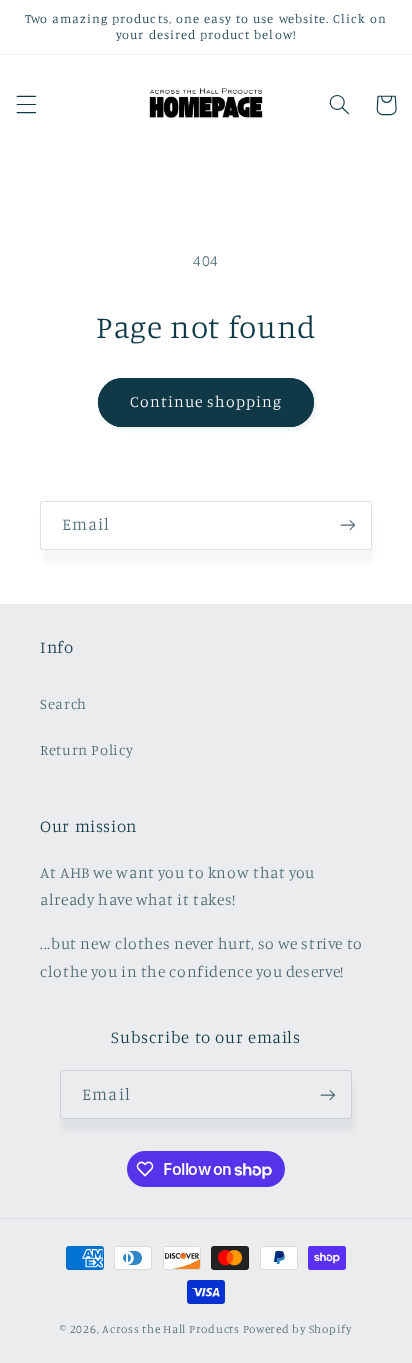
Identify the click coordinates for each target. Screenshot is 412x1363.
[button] (26, 105)
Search (63, 703)
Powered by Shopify (297, 1329)
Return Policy (86, 749)
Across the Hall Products (171, 1329)
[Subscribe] (348, 525)
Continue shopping (206, 401)
